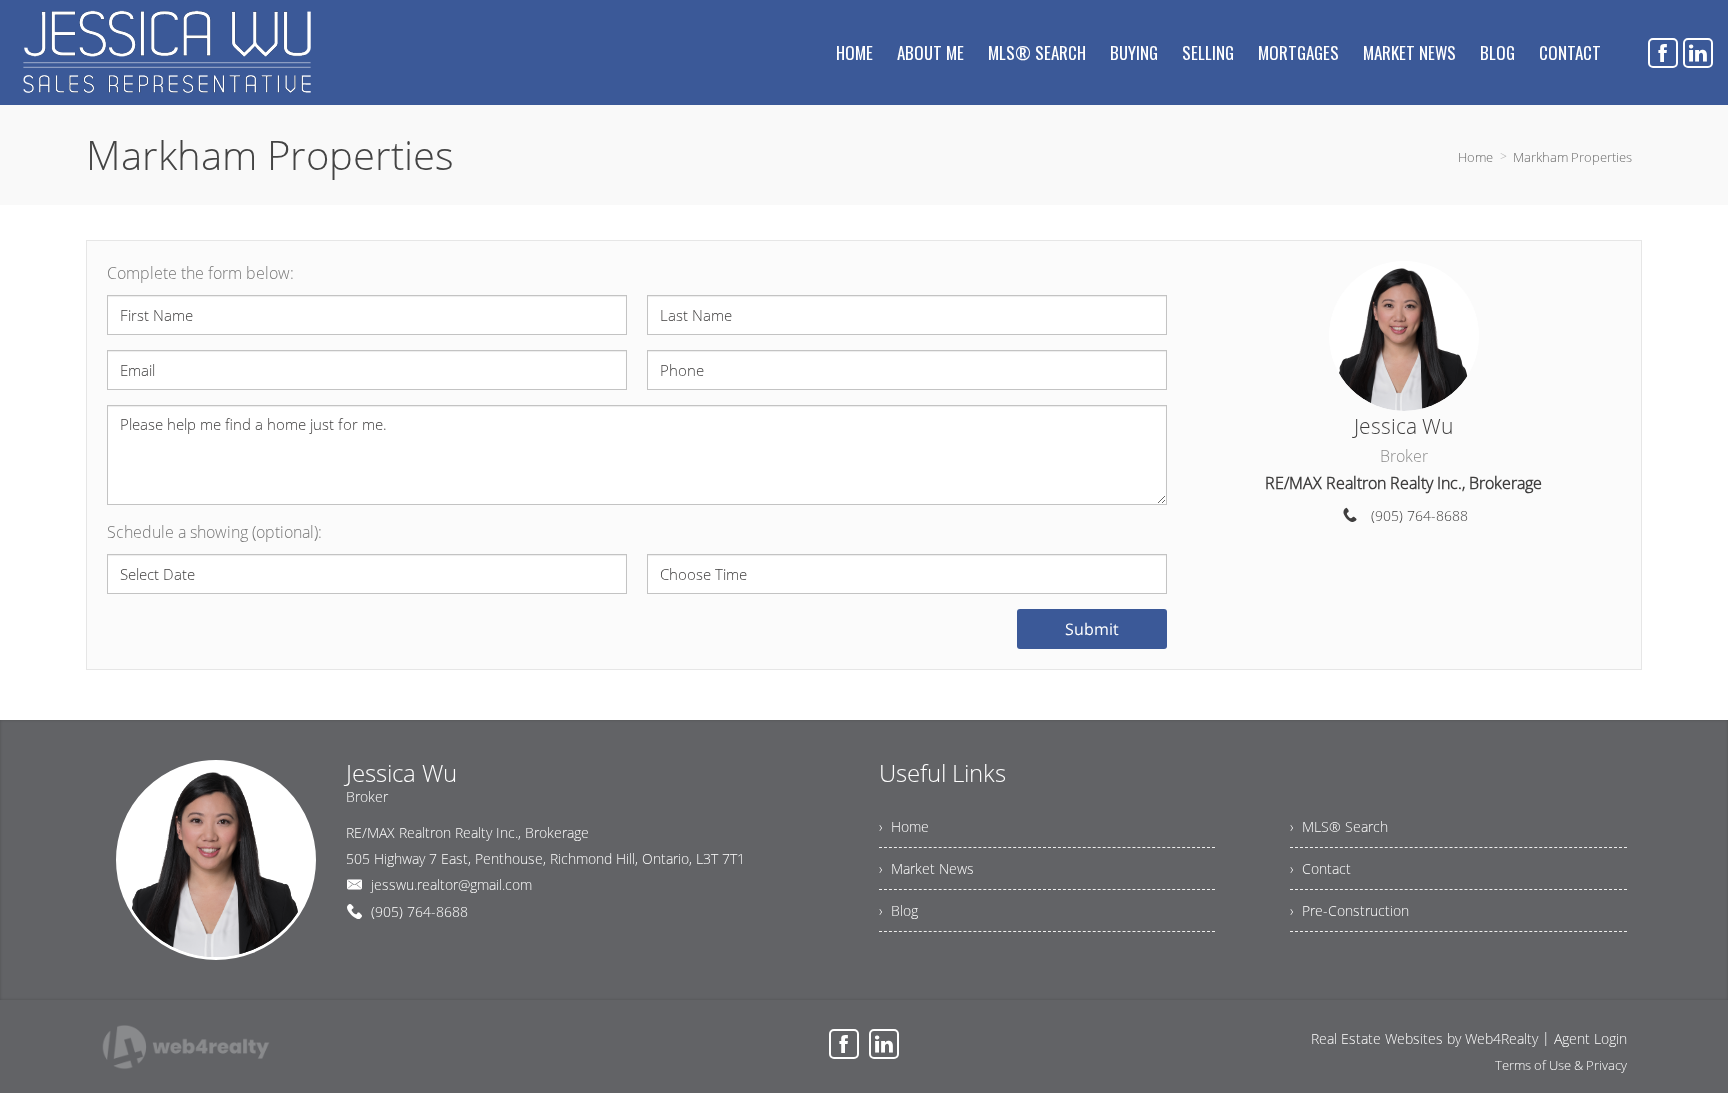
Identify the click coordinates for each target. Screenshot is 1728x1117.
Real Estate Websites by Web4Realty (1424, 1038)
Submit (1092, 629)
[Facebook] (1663, 53)
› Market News (926, 868)
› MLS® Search (1339, 826)
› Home (904, 826)
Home (1475, 157)
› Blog (898, 910)
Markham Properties (1572, 157)
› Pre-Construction (1349, 910)
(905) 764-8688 (1419, 515)
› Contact (1320, 868)
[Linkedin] (1698, 53)
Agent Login (1590, 1038)
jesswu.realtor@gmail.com (451, 884)
